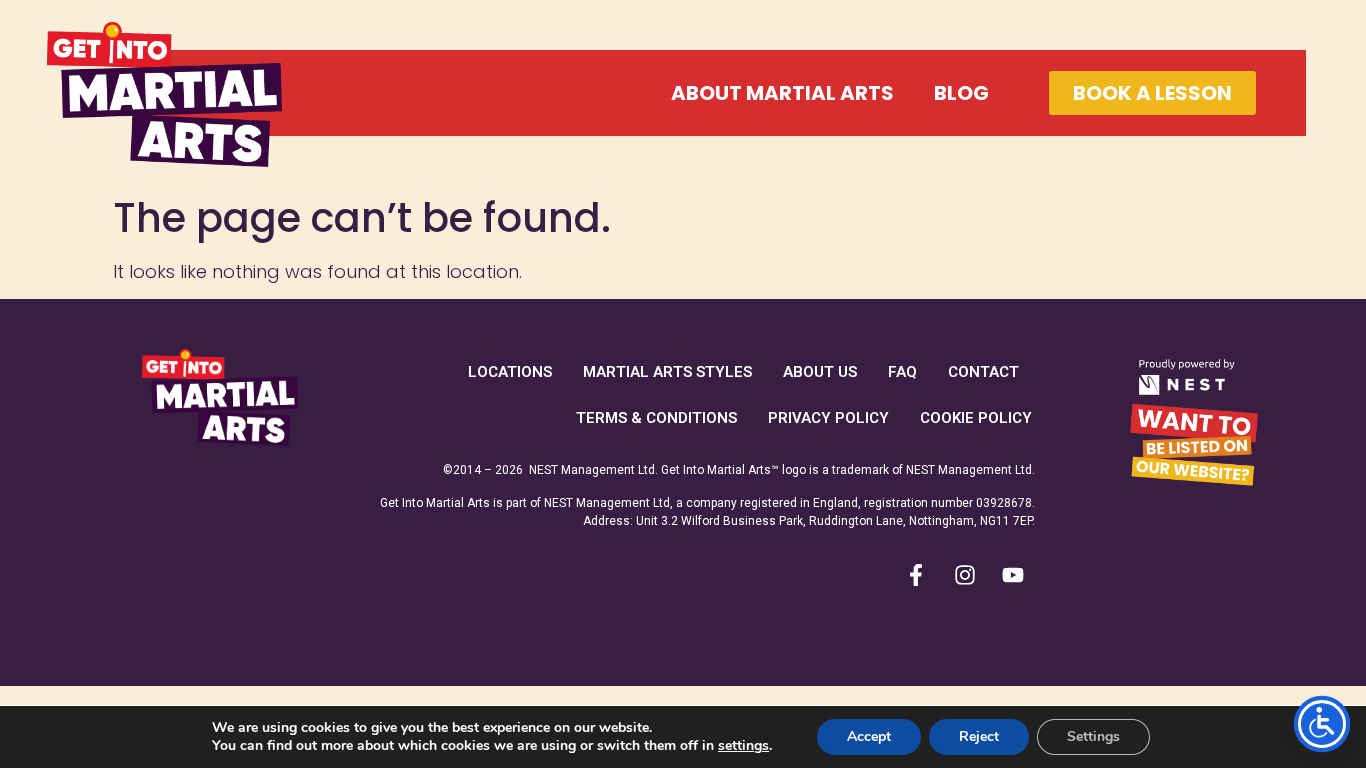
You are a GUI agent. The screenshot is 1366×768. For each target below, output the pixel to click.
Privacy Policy (828, 418)
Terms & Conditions (656, 418)
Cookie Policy (976, 418)
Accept (869, 736)
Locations (510, 372)
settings (743, 746)
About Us (820, 372)
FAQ (902, 372)
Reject (979, 736)
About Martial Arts (782, 93)
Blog (961, 93)
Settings (1093, 736)
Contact (983, 372)
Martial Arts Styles (667, 372)
